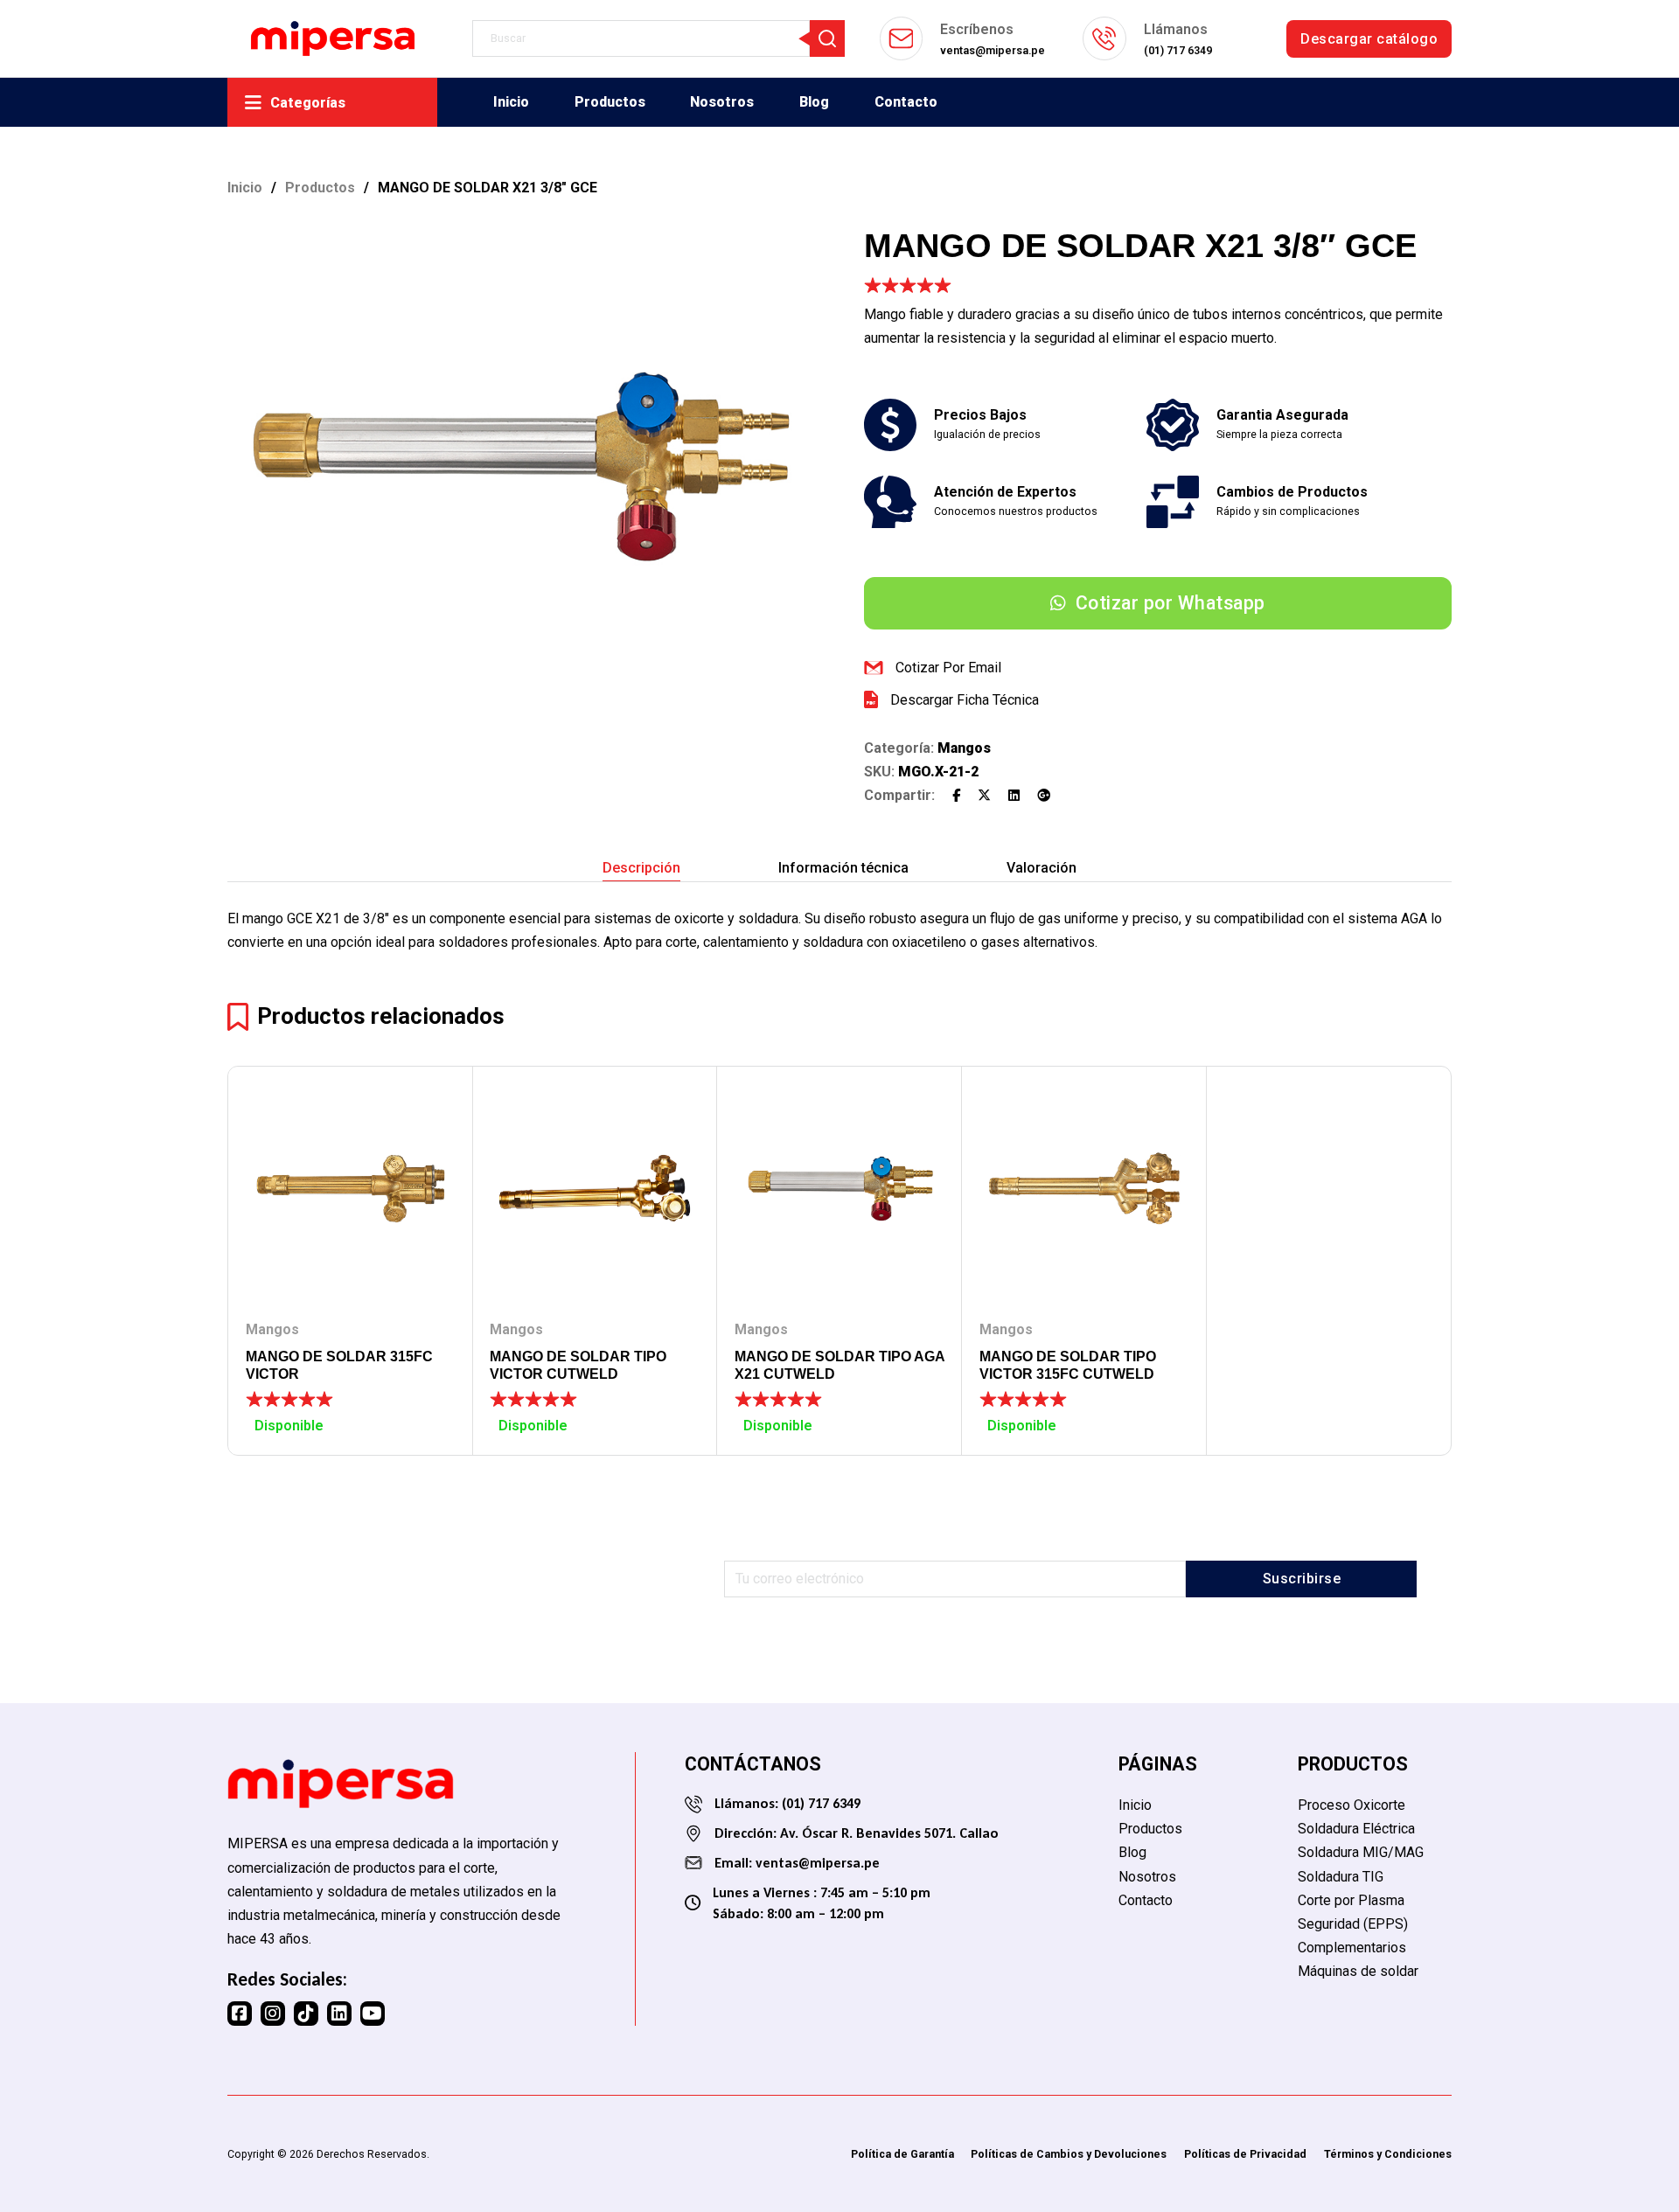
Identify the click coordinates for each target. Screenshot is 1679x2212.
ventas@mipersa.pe (818, 1863)
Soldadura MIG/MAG (1361, 1852)
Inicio (511, 102)
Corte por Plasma (1351, 1900)
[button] (791, 248)
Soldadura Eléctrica (1356, 1829)
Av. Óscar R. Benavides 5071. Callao (889, 1833)
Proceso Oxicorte (1352, 1805)
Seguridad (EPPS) (1353, 1924)
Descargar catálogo (1369, 39)
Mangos (964, 748)
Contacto (906, 102)
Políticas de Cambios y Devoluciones (1069, 2154)
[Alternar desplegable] (253, 103)
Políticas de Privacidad (1245, 2154)
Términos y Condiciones (1388, 2154)
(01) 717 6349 (819, 1803)
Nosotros (722, 102)
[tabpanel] (839, 930)
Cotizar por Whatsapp (1170, 603)
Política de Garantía (902, 2154)
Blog (814, 102)
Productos (610, 102)
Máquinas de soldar (1358, 1971)
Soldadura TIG (1341, 1877)
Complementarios (1352, 1948)
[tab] (641, 868)
